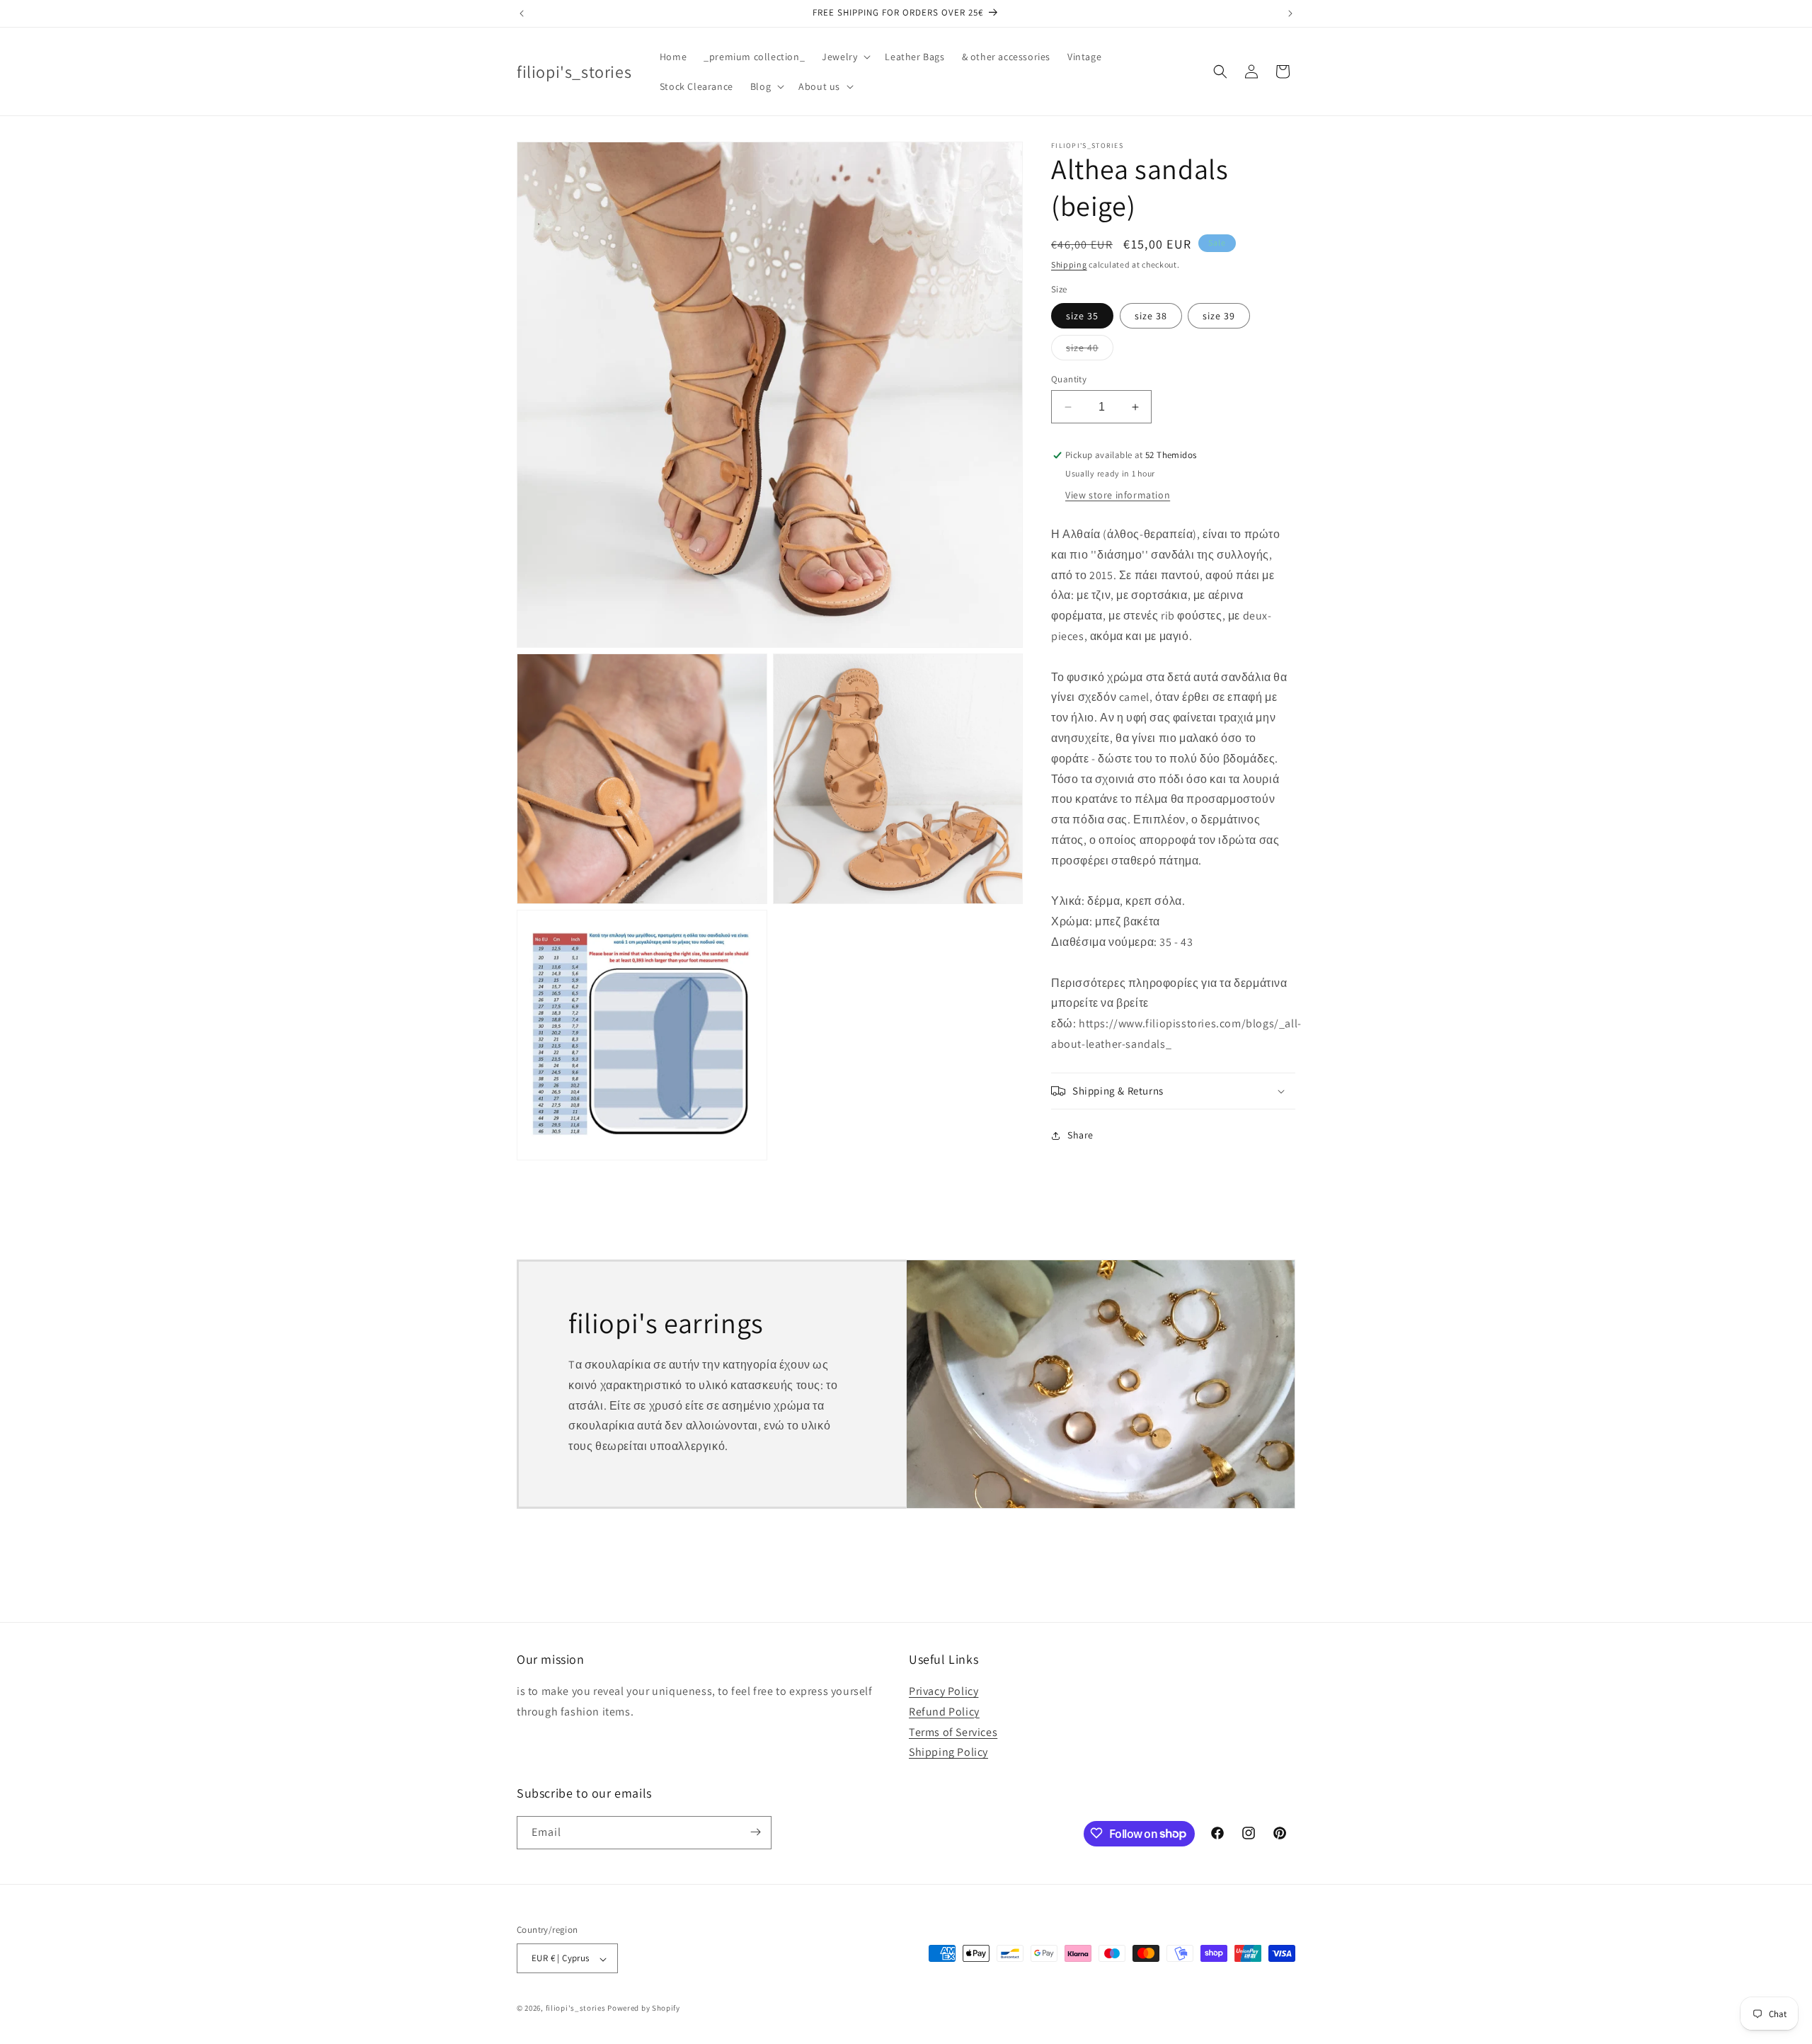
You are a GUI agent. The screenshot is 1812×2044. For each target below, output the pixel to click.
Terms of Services (953, 1732)
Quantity (1069, 379)
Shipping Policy (948, 1753)
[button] (845, 57)
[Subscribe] (755, 1832)
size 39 (1219, 316)
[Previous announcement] (522, 13)
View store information (1118, 496)
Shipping (1069, 264)
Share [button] (1080, 1136)
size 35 (1082, 316)
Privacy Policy (944, 1692)
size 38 (1151, 316)
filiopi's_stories (576, 2009)
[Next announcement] (1290, 13)
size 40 (1090, 350)
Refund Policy (944, 1712)
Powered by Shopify (644, 2009)
